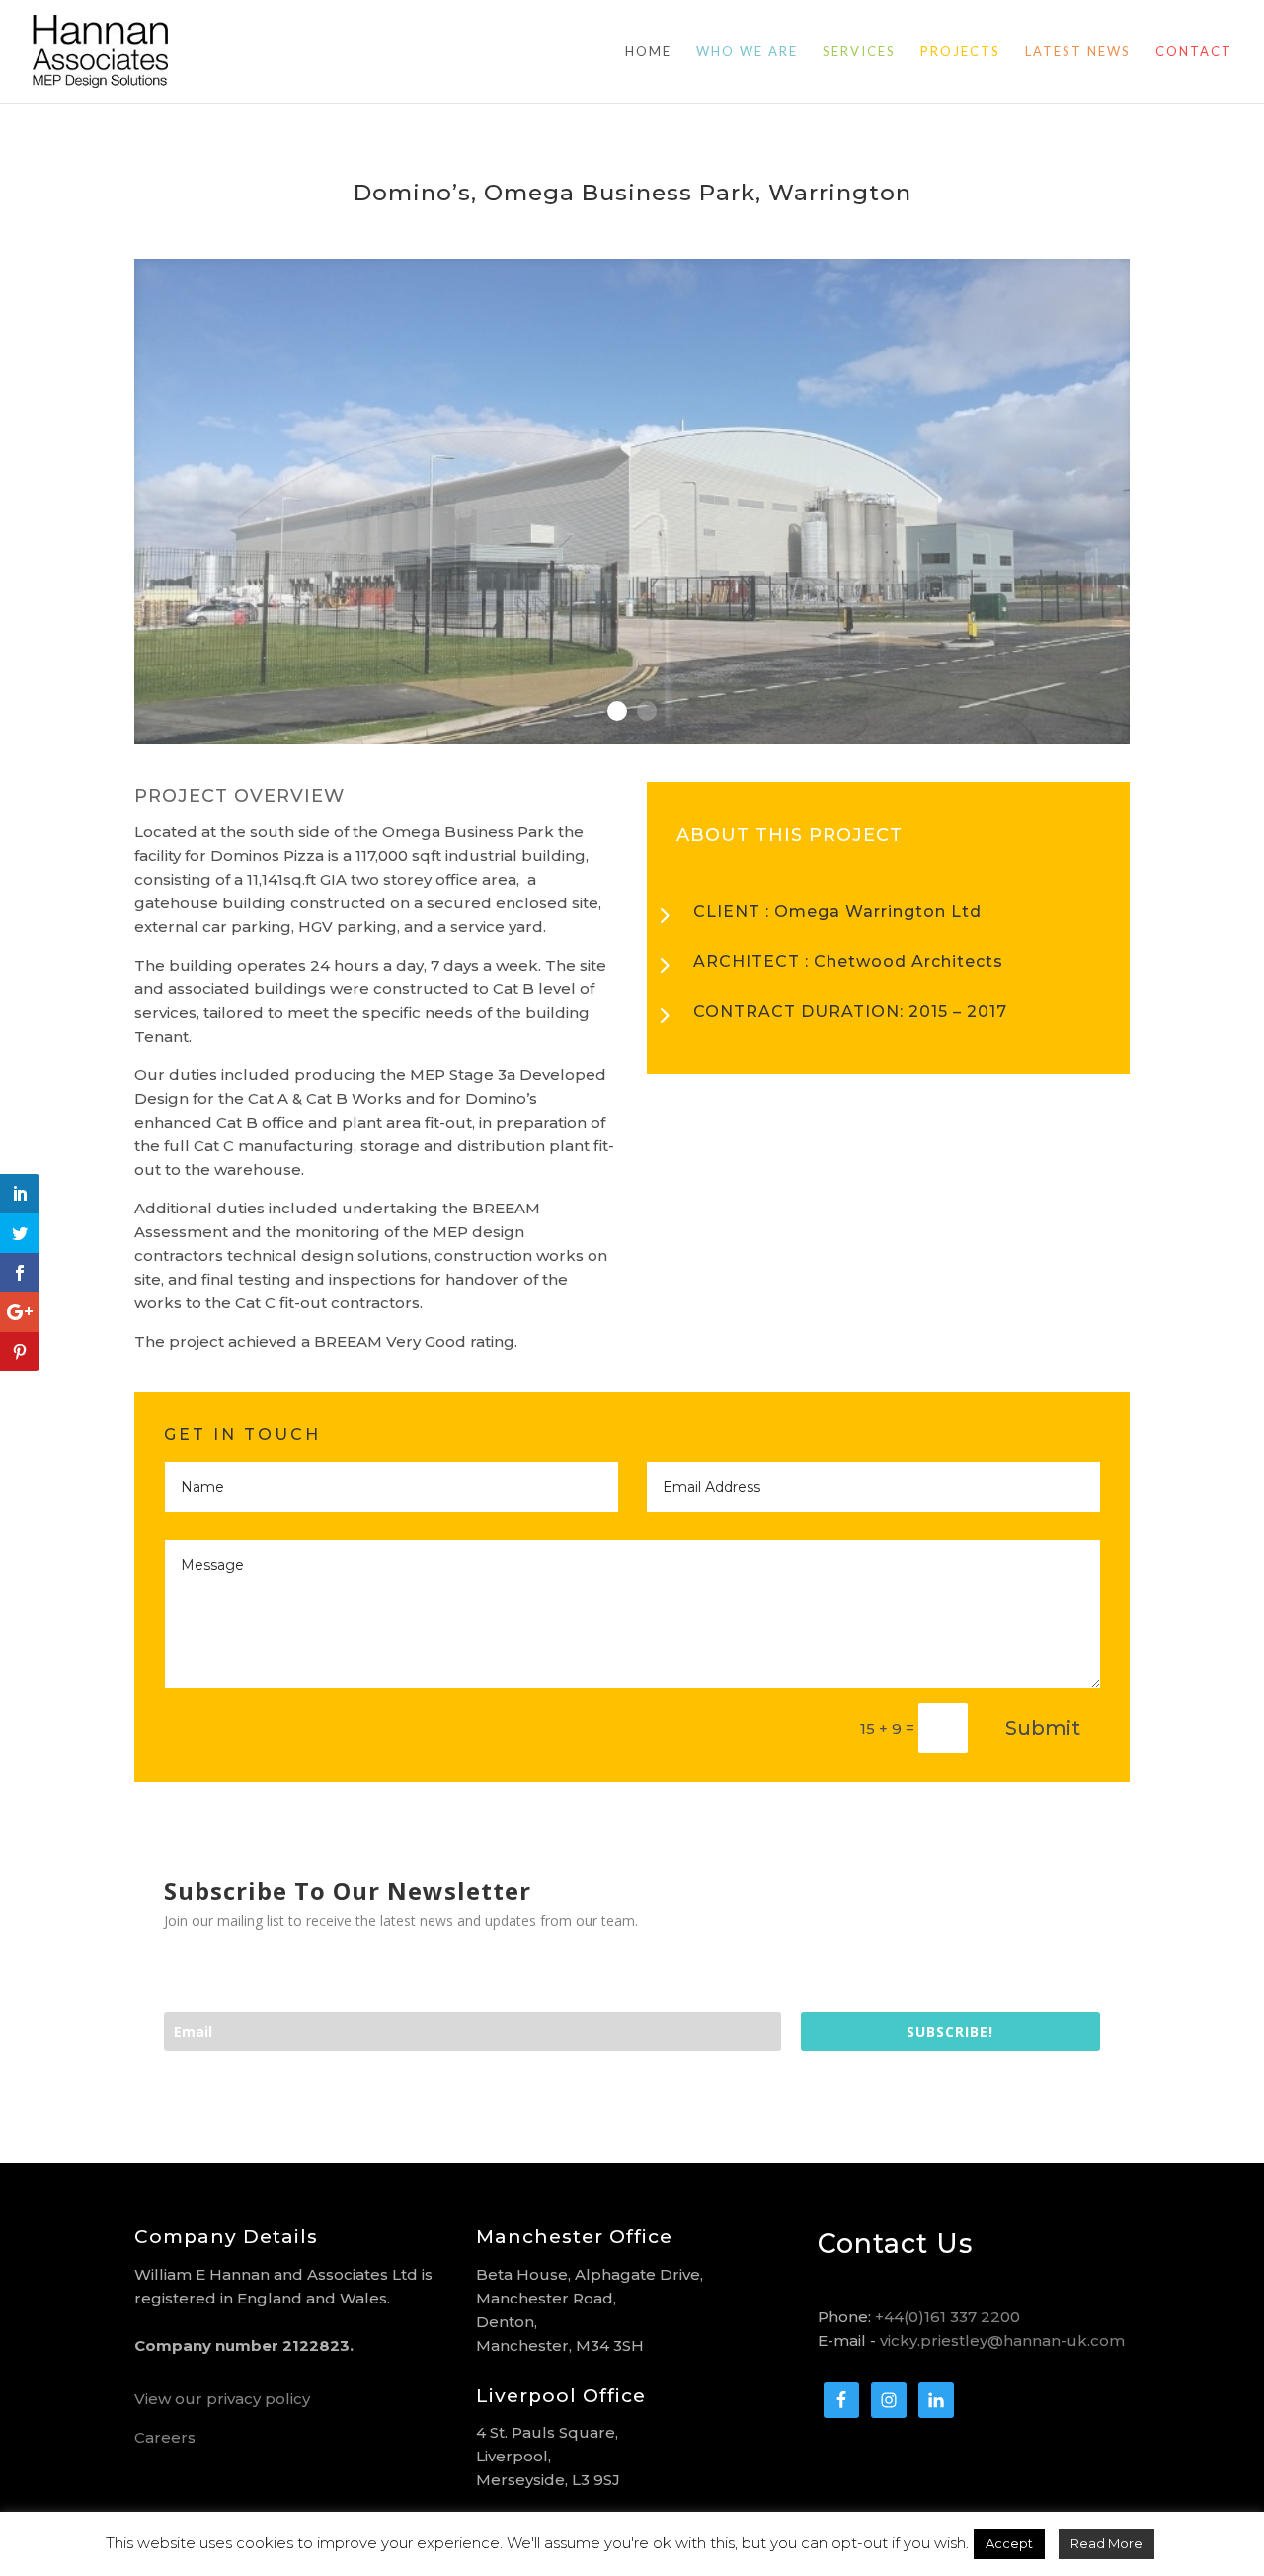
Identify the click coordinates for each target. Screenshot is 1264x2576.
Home (648, 52)
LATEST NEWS (1078, 52)
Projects (960, 52)
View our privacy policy (222, 2399)
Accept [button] (1009, 2543)
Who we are (747, 52)
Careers (165, 2437)
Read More (1106, 2543)
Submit (1043, 1728)
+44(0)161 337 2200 (948, 2317)
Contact (1194, 52)
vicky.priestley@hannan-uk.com (1002, 2341)
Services (859, 52)
